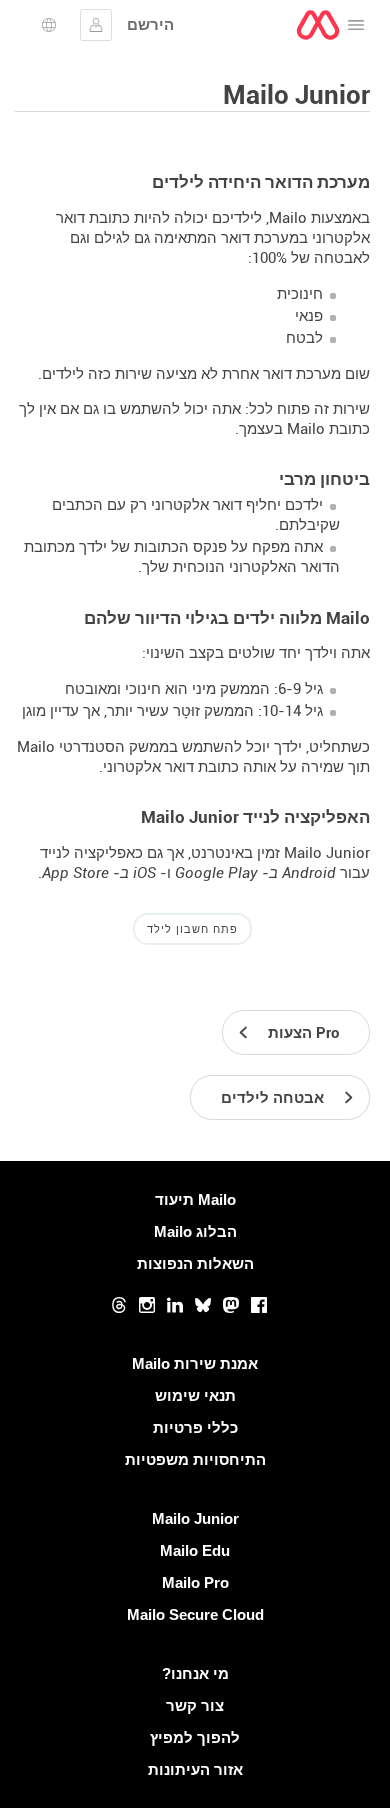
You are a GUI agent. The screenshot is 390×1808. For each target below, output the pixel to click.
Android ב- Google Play (255, 873)
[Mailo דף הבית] (318, 25)
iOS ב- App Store (99, 873)
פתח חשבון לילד (192, 929)
